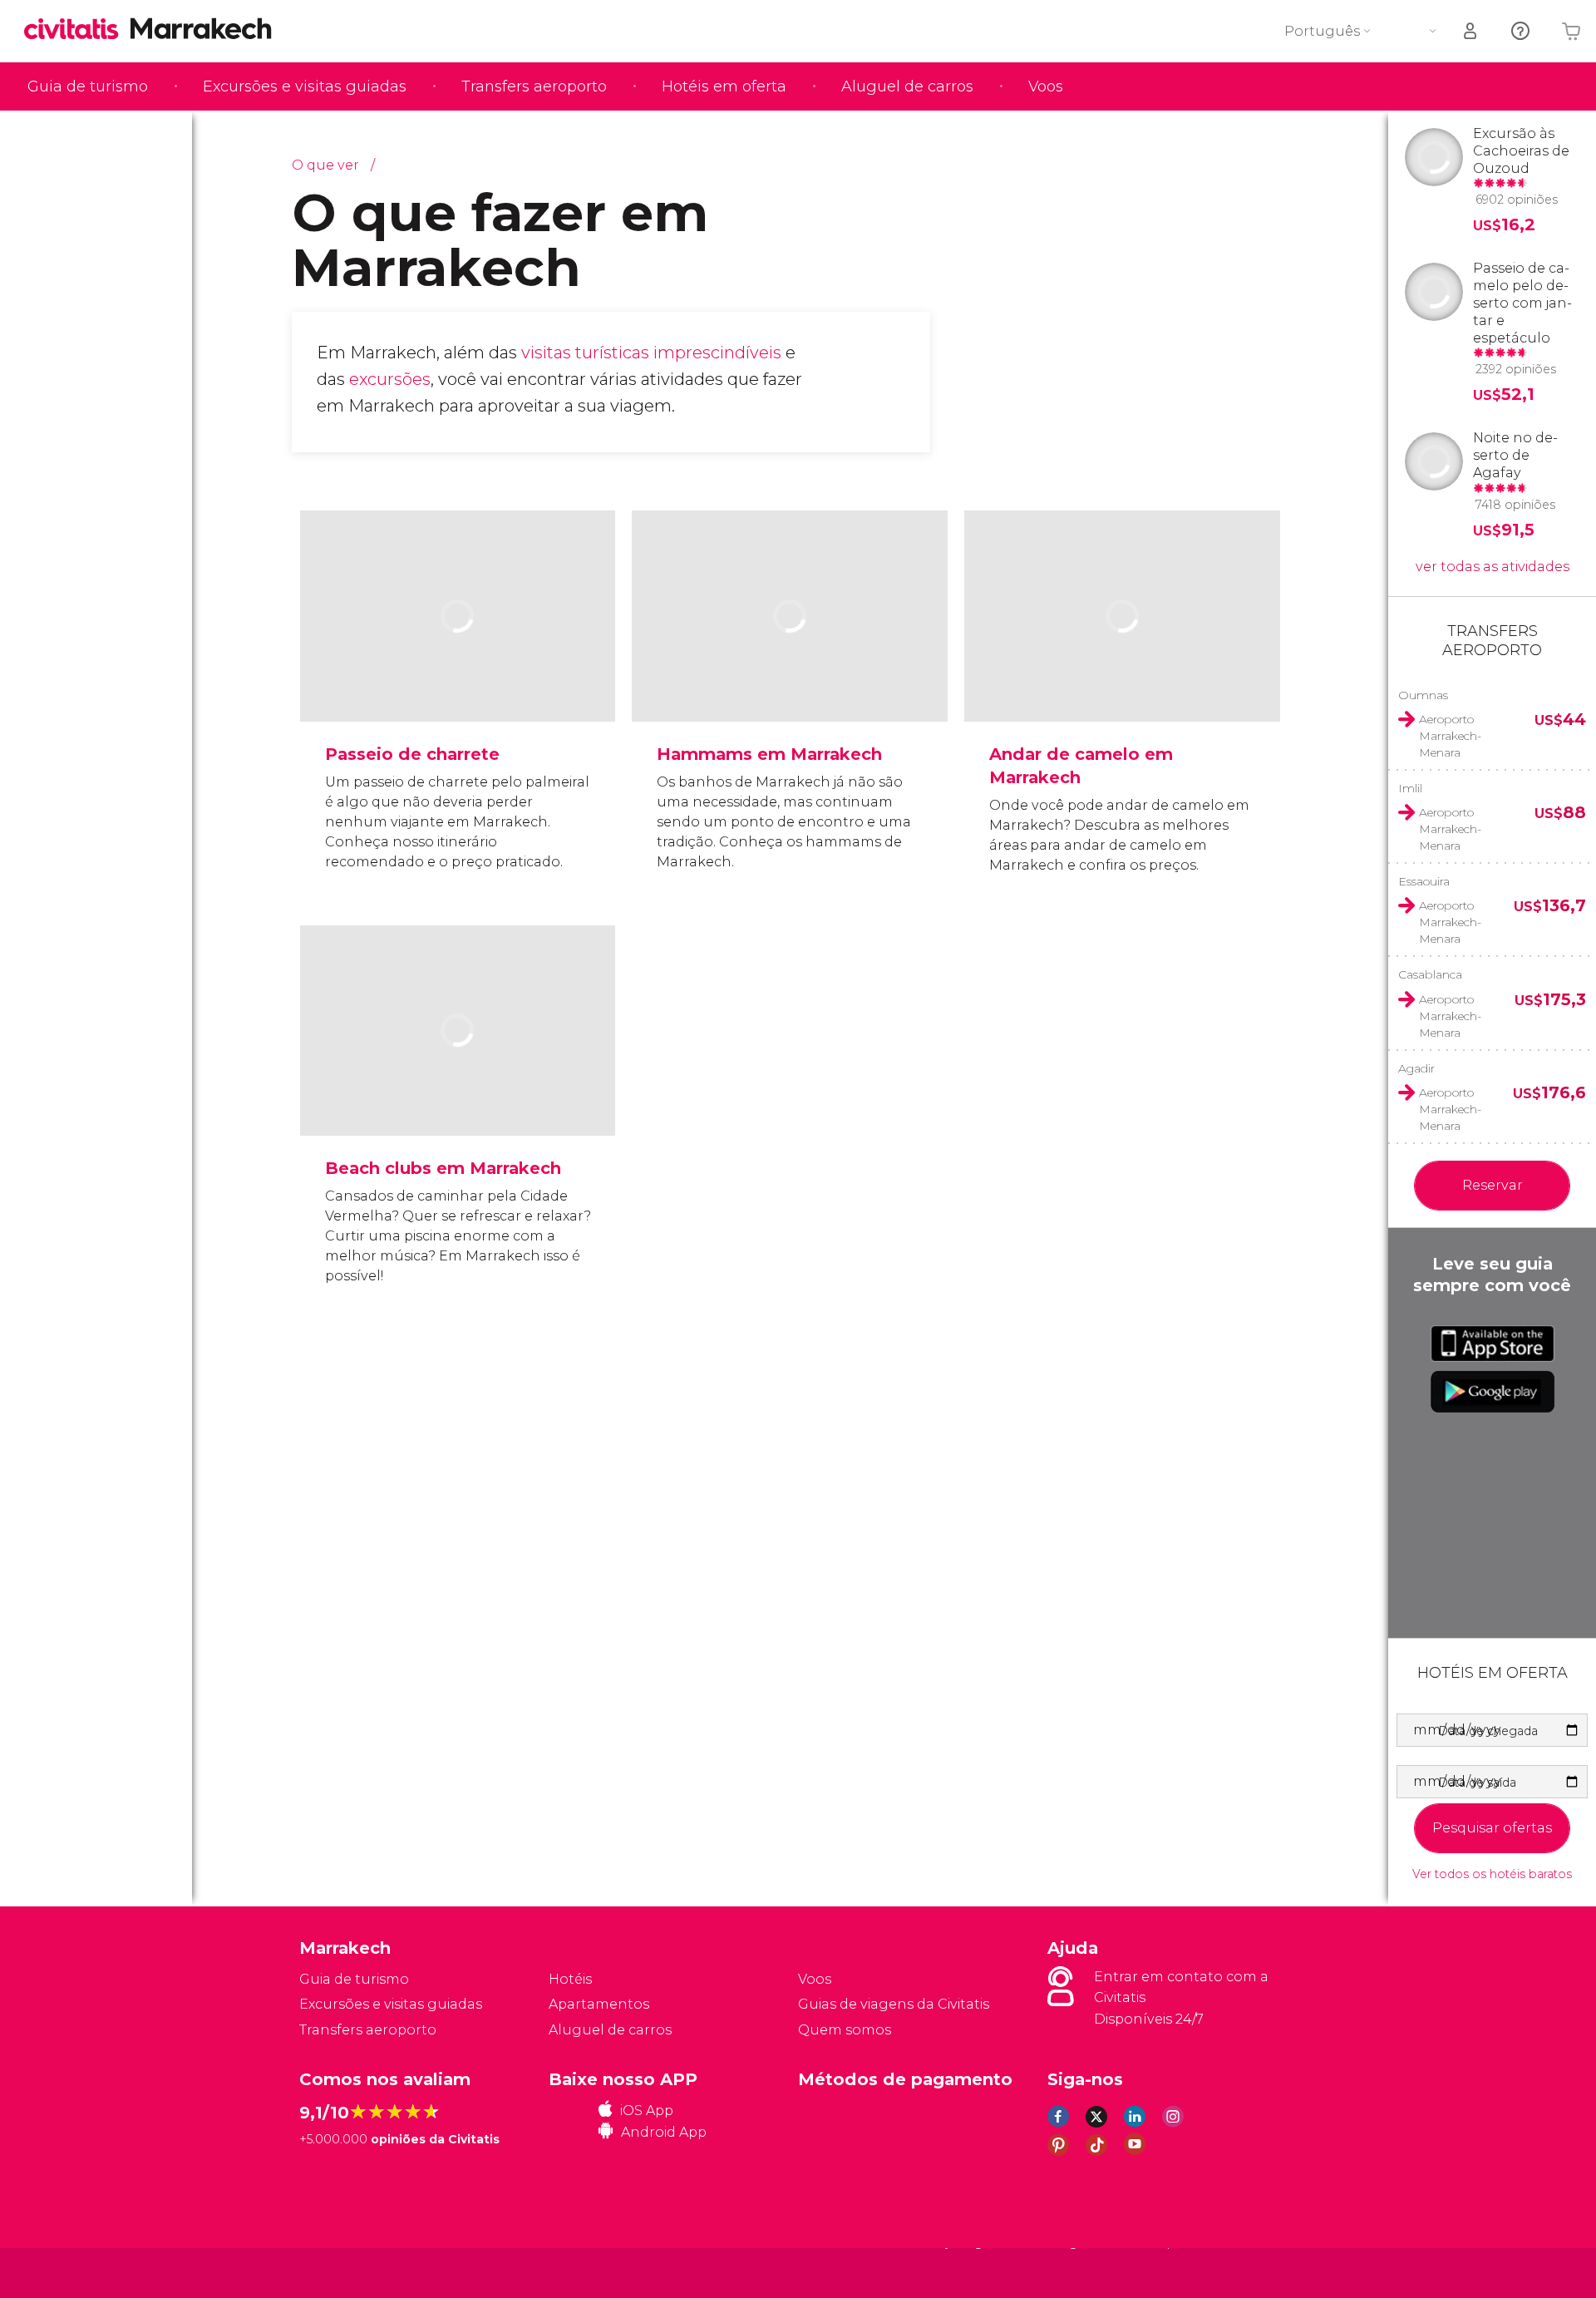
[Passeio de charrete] (458, 667)
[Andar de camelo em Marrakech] (1122, 667)
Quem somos (845, 2030)
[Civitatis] (341, 2272)
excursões (390, 379)
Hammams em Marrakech (769, 754)
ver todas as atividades (1493, 567)
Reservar (1493, 1185)
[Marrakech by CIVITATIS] (77, 30)
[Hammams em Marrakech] (790, 667)
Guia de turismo (88, 86)
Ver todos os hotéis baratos (1492, 1874)
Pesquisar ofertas (1492, 1828)
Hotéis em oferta (724, 86)
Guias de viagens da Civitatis (894, 2004)
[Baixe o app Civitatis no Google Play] (1493, 1392)
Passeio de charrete (412, 754)
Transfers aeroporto (534, 86)
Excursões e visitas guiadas (305, 86)
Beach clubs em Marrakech (443, 1168)
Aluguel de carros (907, 86)
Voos (1046, 86)
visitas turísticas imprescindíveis (651, 353)
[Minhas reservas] (1471, 31)
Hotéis (570, 1979)
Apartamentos (599, 2004)
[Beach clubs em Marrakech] (458, 1082)
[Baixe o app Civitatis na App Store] (1493, 1344)
